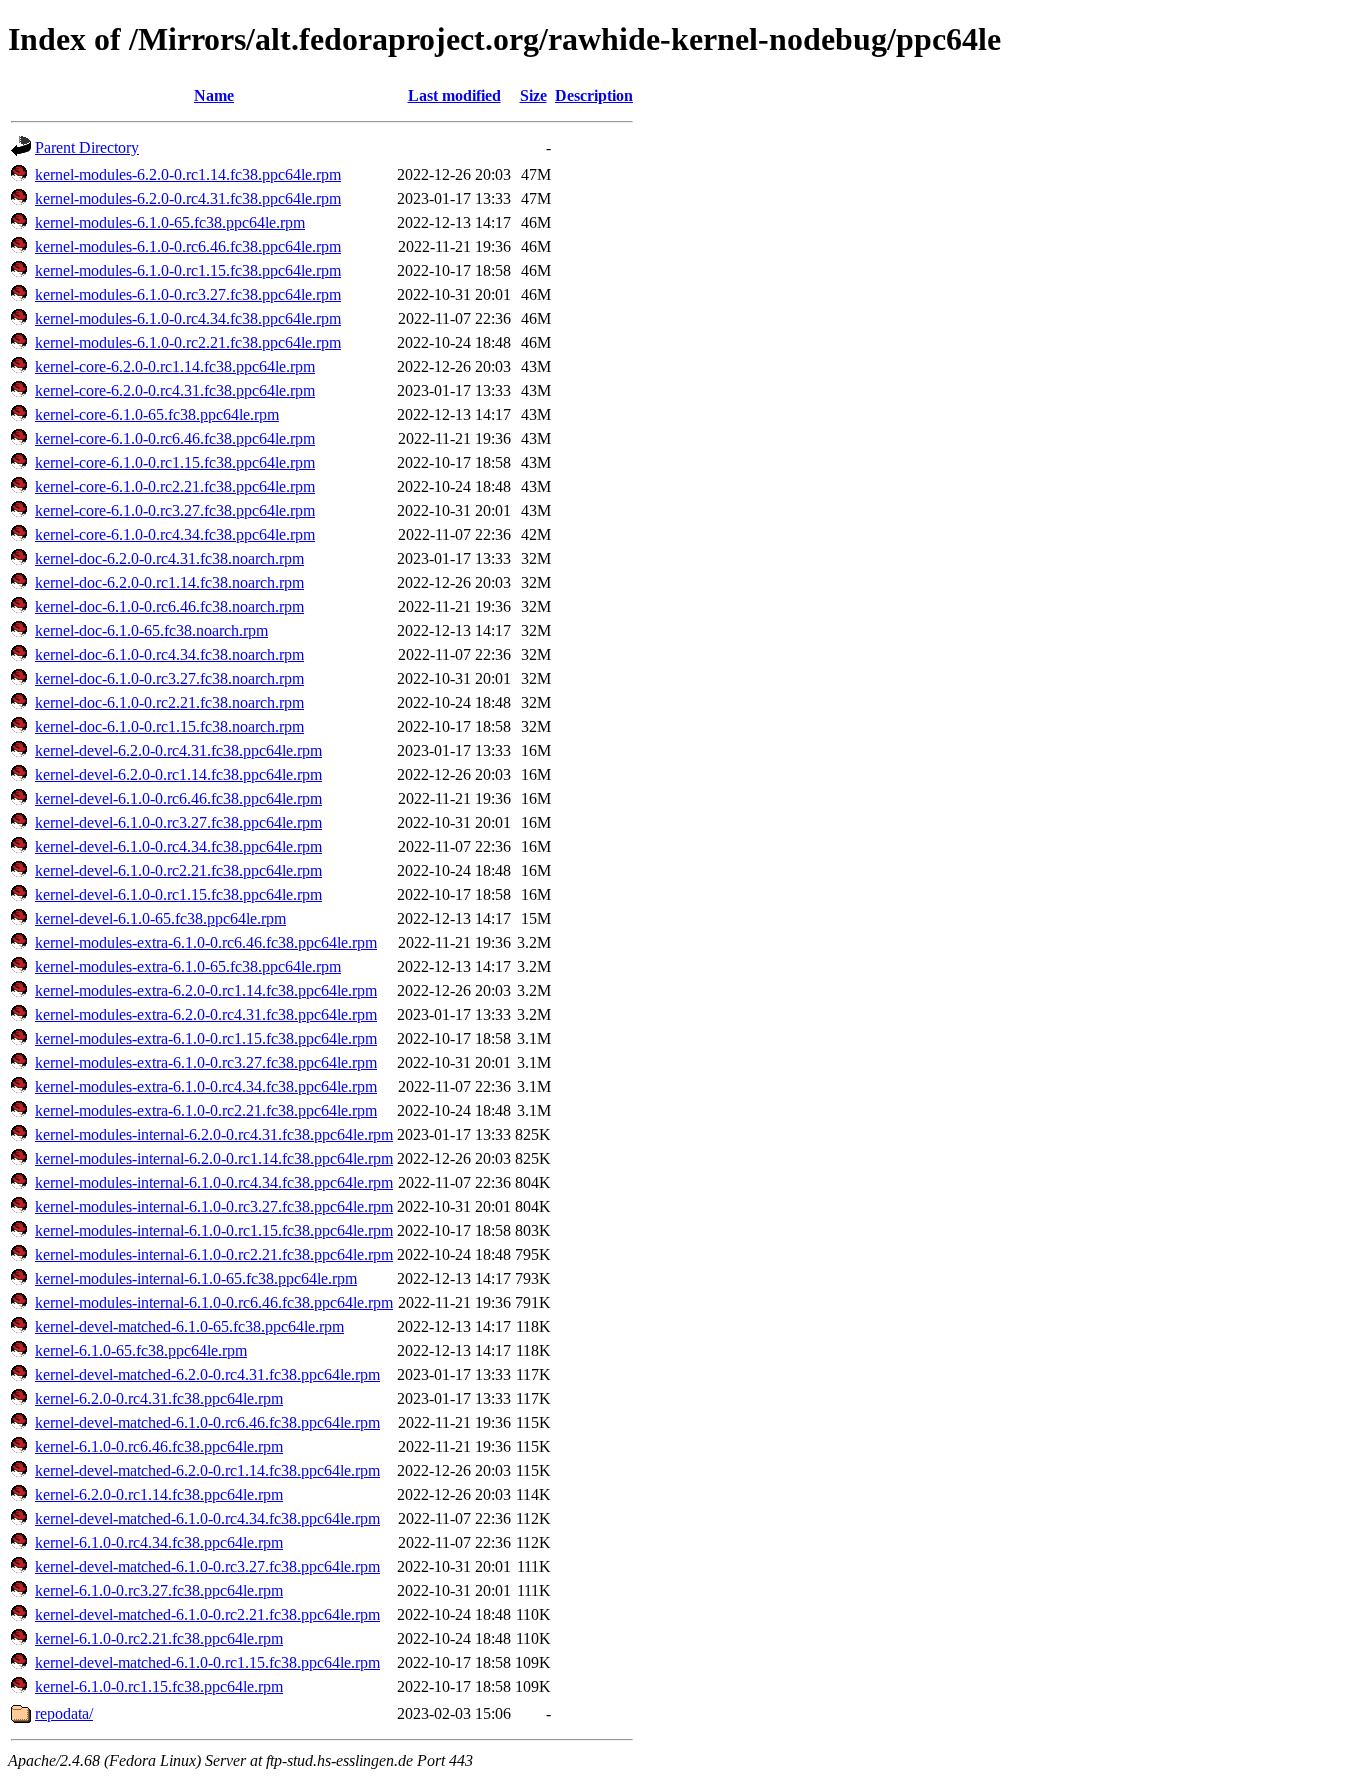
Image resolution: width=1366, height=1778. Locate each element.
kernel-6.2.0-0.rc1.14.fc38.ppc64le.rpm (159, 1494)
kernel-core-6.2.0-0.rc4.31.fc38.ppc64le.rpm (175, 390)
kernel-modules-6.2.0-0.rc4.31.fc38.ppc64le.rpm (188, 198)
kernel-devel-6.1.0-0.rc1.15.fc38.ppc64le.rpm (178, 894)
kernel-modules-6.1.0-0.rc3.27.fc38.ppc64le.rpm (188, 294)
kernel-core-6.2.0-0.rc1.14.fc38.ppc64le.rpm (175, 366)
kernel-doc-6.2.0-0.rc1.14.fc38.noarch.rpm (169, 582)
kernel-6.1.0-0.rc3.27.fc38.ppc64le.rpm (159, 1590)
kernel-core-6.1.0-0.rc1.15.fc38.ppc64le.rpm (175, 462)
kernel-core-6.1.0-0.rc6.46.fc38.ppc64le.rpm (175, 438)
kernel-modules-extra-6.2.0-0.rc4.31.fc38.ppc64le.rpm (206, 1014)
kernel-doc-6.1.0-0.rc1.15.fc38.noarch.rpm (169, 726)
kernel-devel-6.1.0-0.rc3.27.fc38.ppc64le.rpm (178, 822)
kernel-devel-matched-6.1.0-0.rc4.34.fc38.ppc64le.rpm (207, 1518)
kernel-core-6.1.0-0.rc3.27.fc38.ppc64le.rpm (175, 510)
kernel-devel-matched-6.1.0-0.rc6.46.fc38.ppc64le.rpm (207, 1422)
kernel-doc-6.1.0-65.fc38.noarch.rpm (151, 630)
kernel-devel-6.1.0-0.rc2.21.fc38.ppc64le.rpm (178, 870)
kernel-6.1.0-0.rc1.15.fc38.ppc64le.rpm (159, 1686)
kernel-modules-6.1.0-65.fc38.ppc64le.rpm (170, 222)
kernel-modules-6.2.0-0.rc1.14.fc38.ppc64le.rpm (188, 174)
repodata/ (64, 1713)
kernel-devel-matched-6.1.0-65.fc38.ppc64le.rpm (189, 1326)
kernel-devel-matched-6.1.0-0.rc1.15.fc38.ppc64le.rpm (207, 1662)
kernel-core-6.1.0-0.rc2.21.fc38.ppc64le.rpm (175, 486)
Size (533, 95)
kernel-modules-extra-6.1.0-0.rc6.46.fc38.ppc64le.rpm (206, 942)
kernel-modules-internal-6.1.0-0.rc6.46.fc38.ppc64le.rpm (214, 1302)
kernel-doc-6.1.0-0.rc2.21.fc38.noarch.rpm (169, 702)
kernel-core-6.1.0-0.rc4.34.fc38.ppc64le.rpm (175, 534)
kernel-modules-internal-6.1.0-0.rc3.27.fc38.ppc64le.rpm (214, 1206)
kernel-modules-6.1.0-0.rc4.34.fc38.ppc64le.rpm (188, 318)
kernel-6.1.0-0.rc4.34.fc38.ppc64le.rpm (159, 1542)
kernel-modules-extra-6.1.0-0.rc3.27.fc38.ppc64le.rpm (206, 1062)
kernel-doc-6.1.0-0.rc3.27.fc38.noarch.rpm (169, 678)
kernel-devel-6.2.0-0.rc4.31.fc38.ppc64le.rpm (178, 750)
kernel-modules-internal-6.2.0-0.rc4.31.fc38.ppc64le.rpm (214, 1134)
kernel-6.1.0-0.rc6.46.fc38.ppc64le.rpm (159, 1446)
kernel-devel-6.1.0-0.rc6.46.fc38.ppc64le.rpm (178, 798)
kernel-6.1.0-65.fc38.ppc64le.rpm (141, 1350)
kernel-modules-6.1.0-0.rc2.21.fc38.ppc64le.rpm (188, 342)
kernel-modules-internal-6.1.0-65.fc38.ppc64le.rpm (196, 1278)
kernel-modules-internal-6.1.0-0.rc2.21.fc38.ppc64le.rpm (214, 1254)
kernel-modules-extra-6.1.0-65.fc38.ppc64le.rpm (188, 966)
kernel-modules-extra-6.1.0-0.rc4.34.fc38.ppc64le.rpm (206, 1086)
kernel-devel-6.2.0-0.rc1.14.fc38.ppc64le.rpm (178, 774)
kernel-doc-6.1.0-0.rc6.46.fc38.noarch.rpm (169, 606)
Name (214, 95)
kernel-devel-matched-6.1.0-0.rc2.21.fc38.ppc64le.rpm (207, 1614)
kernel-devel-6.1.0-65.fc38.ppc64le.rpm (160, 918)
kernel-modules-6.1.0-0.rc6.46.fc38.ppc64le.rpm (188, 246)
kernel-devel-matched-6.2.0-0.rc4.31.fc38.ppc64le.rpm (207, 1374)
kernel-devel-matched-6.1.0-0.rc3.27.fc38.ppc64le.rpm (207, 1566)
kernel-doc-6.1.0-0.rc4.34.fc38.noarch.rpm (169, 654)
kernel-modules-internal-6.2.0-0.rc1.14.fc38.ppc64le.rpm (214, 1158)
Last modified (454, 95)
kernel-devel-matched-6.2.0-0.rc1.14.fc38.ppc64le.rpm (207, 1470)
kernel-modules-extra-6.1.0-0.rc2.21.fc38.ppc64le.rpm (206, 1110)
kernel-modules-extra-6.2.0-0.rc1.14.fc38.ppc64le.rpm (206, 990)
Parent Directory (87, 147)
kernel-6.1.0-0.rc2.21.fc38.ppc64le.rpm (159, 1638)
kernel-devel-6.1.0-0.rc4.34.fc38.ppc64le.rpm (178, 846)
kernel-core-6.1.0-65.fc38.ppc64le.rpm (157, 414)
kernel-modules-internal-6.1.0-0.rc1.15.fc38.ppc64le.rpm (214, 1230)
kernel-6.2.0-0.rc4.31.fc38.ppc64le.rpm (159, 1398)
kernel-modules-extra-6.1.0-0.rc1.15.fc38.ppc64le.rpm (206, 1038)
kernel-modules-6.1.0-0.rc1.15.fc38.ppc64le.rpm (188, 270)
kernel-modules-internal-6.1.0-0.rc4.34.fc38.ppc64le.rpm (214, 1182)
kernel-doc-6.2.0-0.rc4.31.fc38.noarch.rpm (169, 558)
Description (594, 95)
